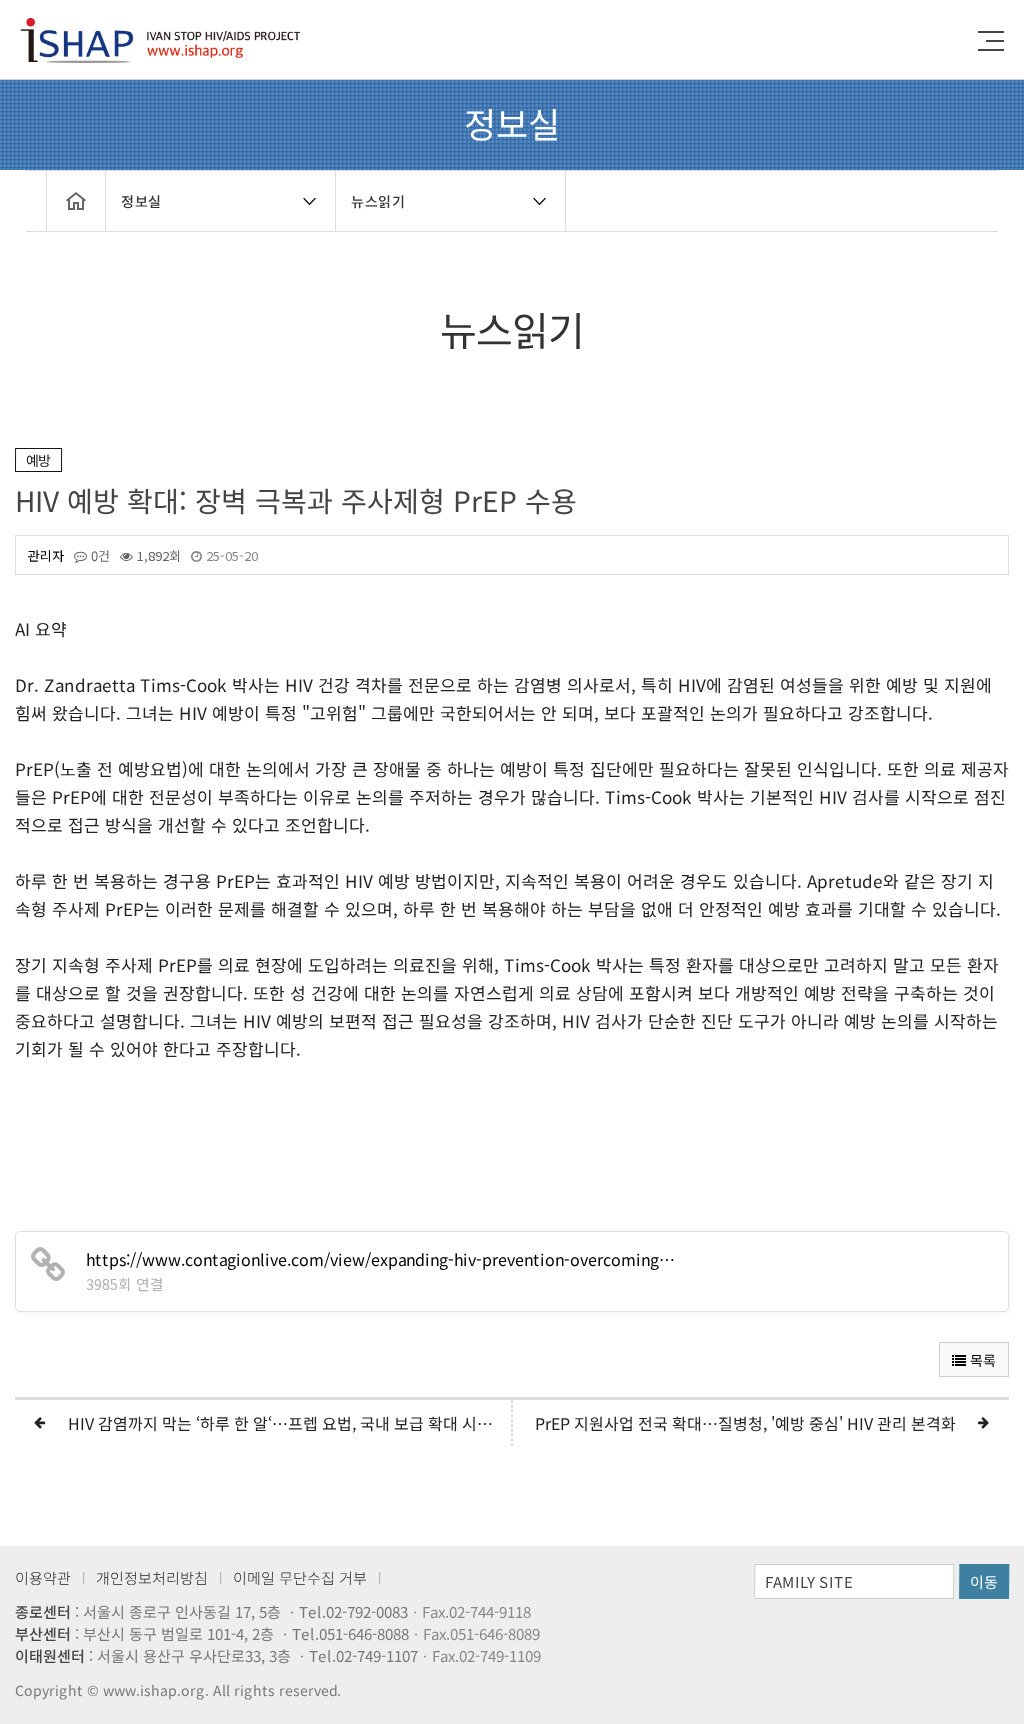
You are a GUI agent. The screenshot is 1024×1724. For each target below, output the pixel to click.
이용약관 (43, 1577)
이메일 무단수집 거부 (300, 1577)
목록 (981, 1360)
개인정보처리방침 (152, 1577)
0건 (98, 556)
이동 (984, 1581)
